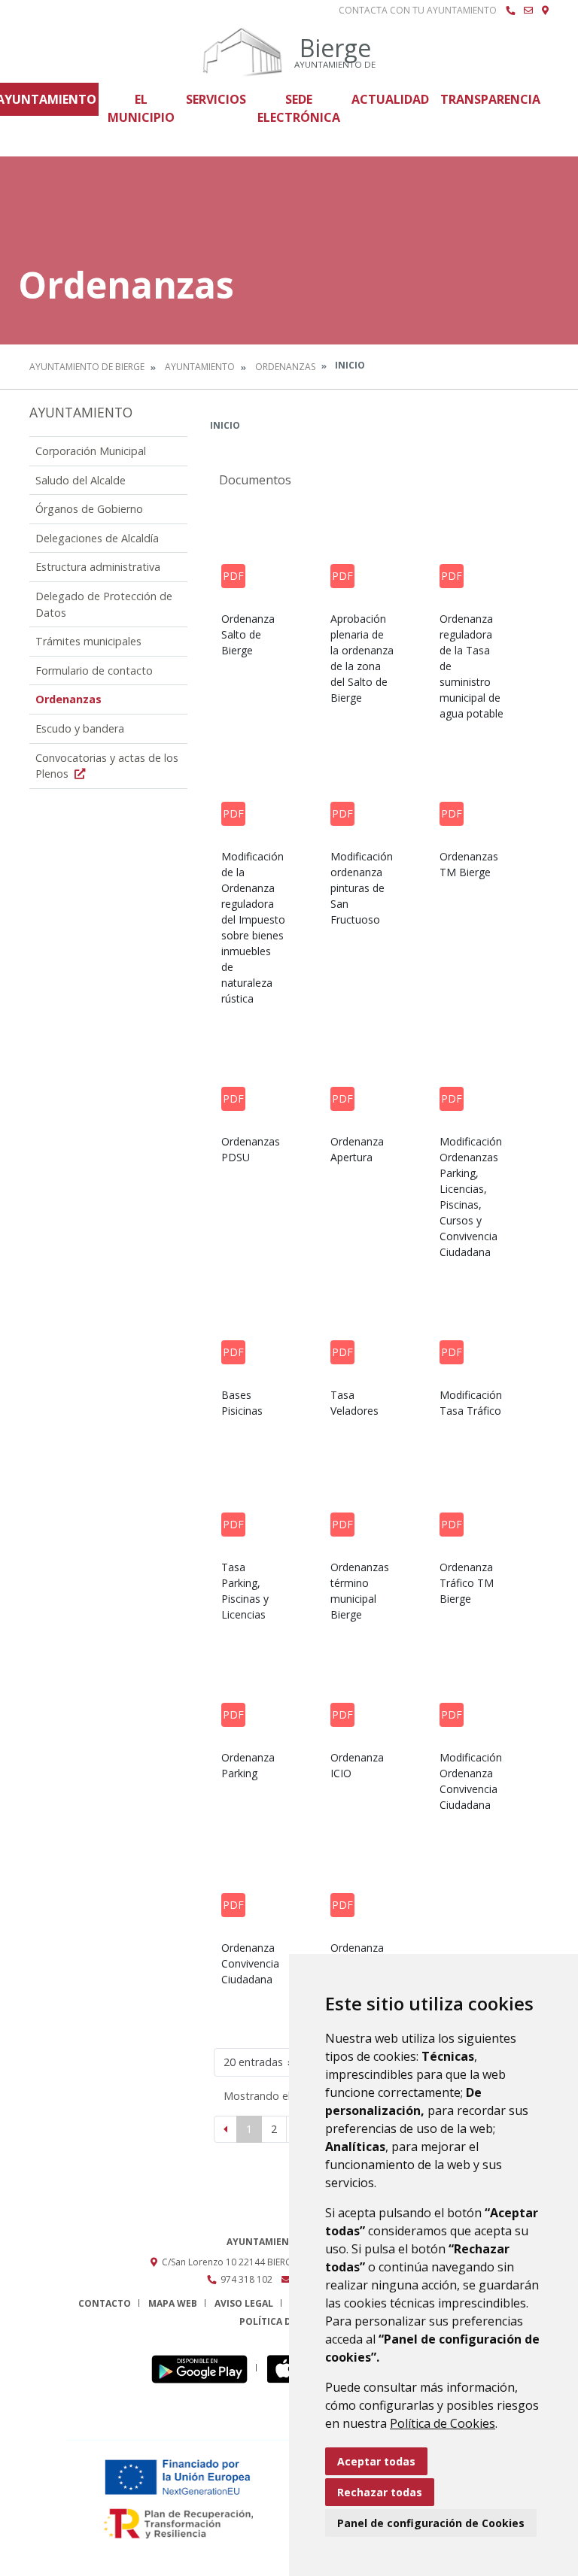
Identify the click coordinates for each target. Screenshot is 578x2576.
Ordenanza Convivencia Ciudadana (250, 1963)
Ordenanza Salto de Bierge (248, 634)
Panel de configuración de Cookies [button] (431, 2523)
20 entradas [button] (253, 2062)
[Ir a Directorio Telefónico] (510, 11)
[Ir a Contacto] (528, 11)
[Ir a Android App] (204, 2368)
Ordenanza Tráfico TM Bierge (467, 1583)
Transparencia (490, 99)
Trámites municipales (88, 641)
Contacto (105, 2303)
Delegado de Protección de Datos (104, 604)
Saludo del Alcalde (81, 480)
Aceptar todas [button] (376, 2461)
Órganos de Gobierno (89, 509)
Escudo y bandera (80, 728)
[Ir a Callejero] (545, 11)
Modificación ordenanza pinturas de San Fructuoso (362, 888)
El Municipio (141, 108)
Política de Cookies (443, 2423)
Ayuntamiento (200, 367)
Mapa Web (173, 2303)
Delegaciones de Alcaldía (97, 538)
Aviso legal (244, 2303)
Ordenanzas (285, 367)
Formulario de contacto (94, 671)
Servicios (216, 99)
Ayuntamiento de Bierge (87, 367)
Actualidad (390, 99)
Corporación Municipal (91, 451)
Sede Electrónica (299, 108)
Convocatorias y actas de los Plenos (107, 766)
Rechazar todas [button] (380, 2492)
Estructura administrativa (98, 567)
